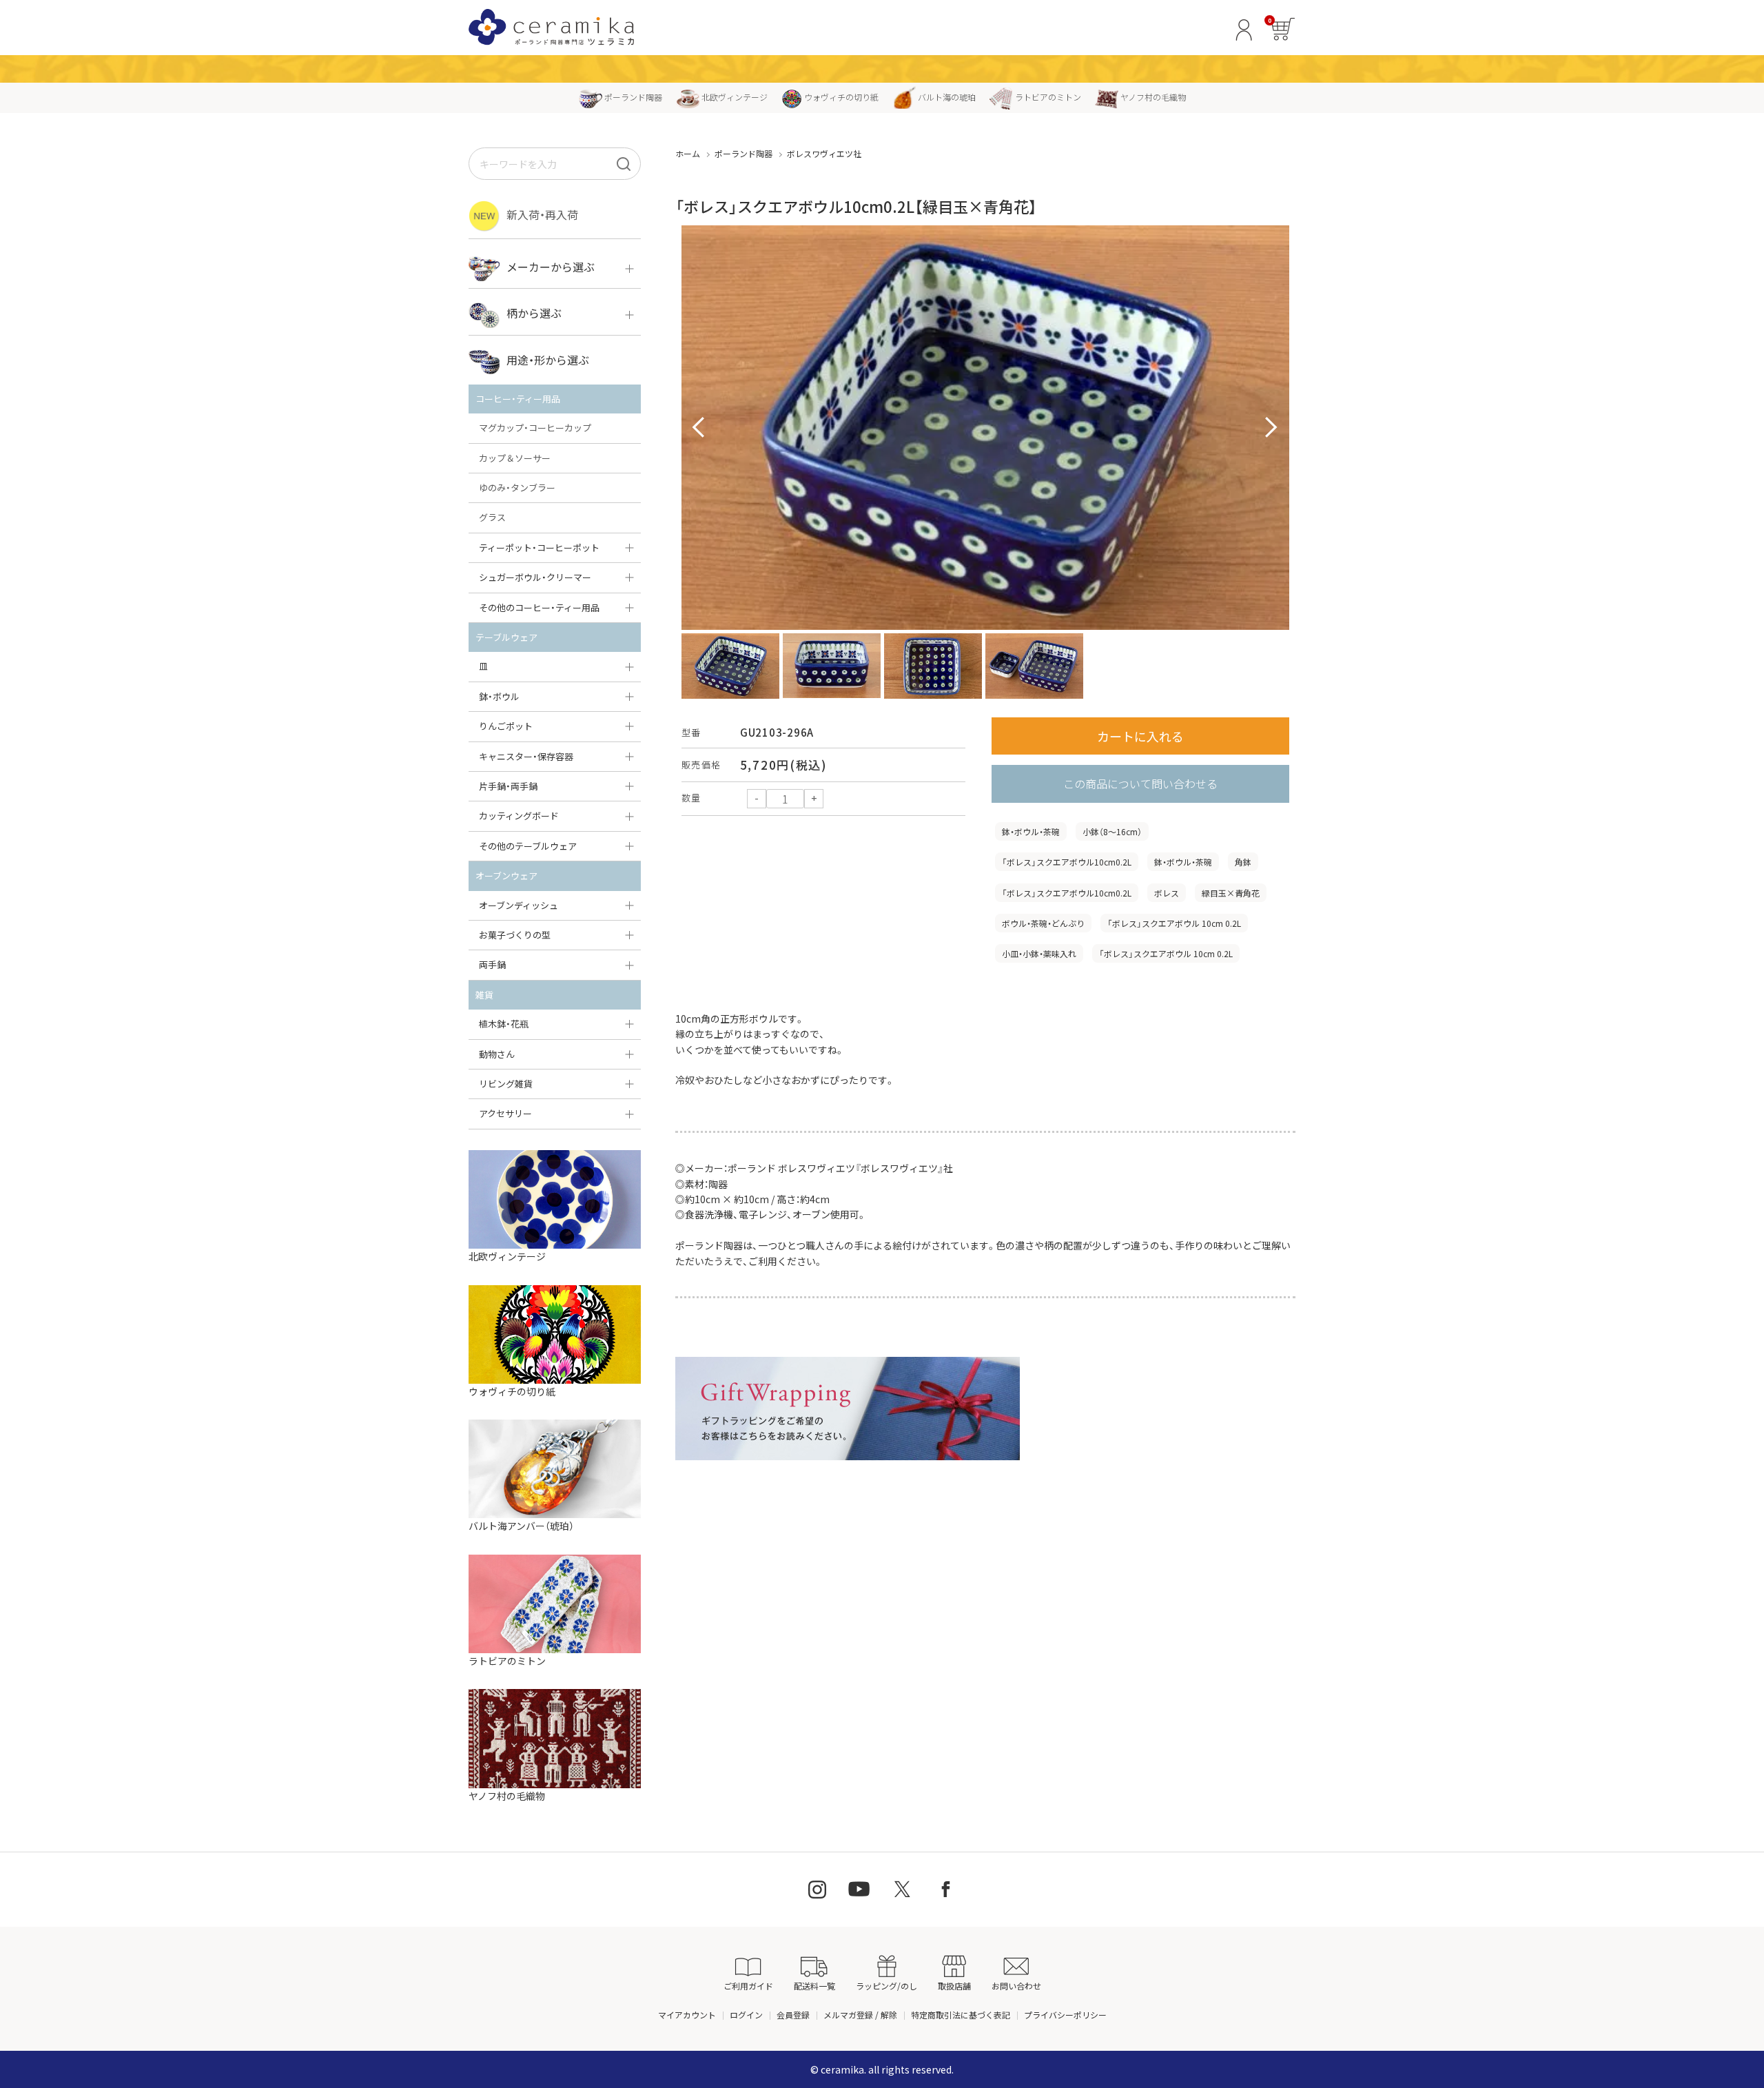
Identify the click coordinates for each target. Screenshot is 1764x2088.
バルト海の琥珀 (947, 97)
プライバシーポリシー (1065, 2015)
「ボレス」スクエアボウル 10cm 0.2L (1174, 923)
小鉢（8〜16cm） (1112, 831)
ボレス (1167, 893)
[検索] (624, 164)
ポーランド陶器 (633, 97)
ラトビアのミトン (1048, 97)
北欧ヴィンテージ (735, 97)
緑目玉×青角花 (1231, 893)
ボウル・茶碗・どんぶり (1043, 923)
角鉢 (1243, 862)
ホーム (688, 153)
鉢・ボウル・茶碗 (1031, 831)
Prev (699, 428)
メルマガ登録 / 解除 (860, 2015)
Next (1271, 428)
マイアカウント (687, 2015)
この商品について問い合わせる (1140, 784)
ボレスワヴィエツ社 (824, 153)
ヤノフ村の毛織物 (1153, 97)
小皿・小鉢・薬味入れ (1039, 953)
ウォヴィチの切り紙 (841, 97)
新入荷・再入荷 (542, 214)
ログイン (746, 2015)
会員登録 (793, 2015)
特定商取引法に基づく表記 (961, 2015)
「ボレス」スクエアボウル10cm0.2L (1067, 862)
